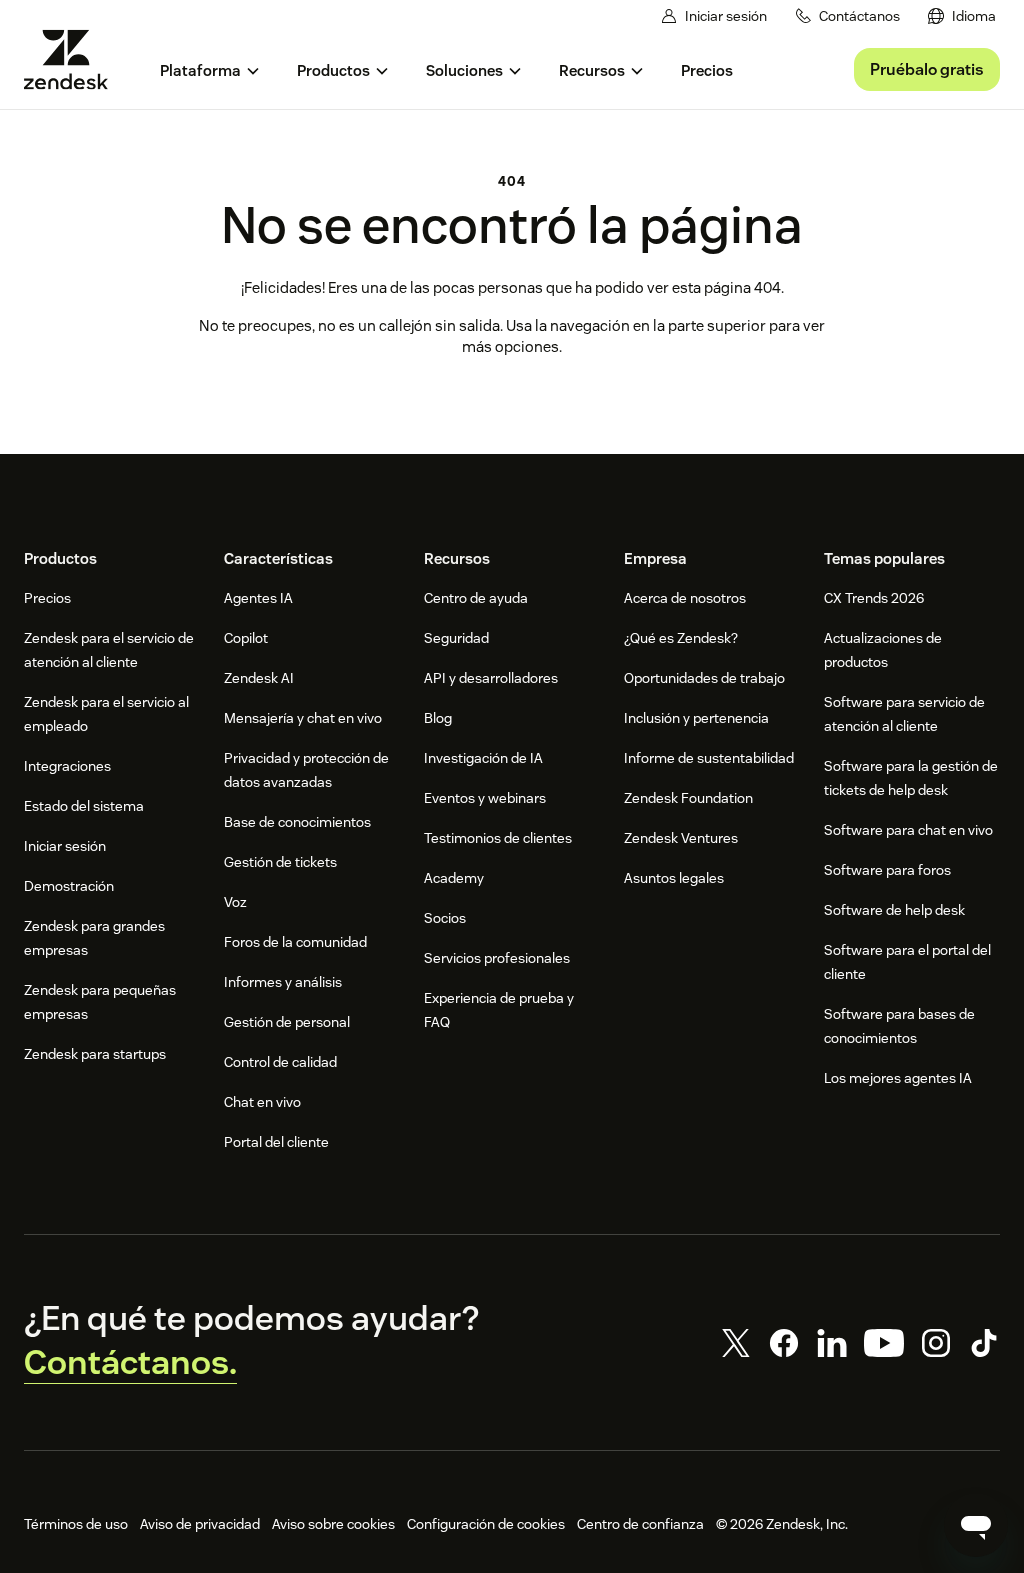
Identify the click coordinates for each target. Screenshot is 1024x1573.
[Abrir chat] (976, 1525)
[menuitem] (962, 16)
